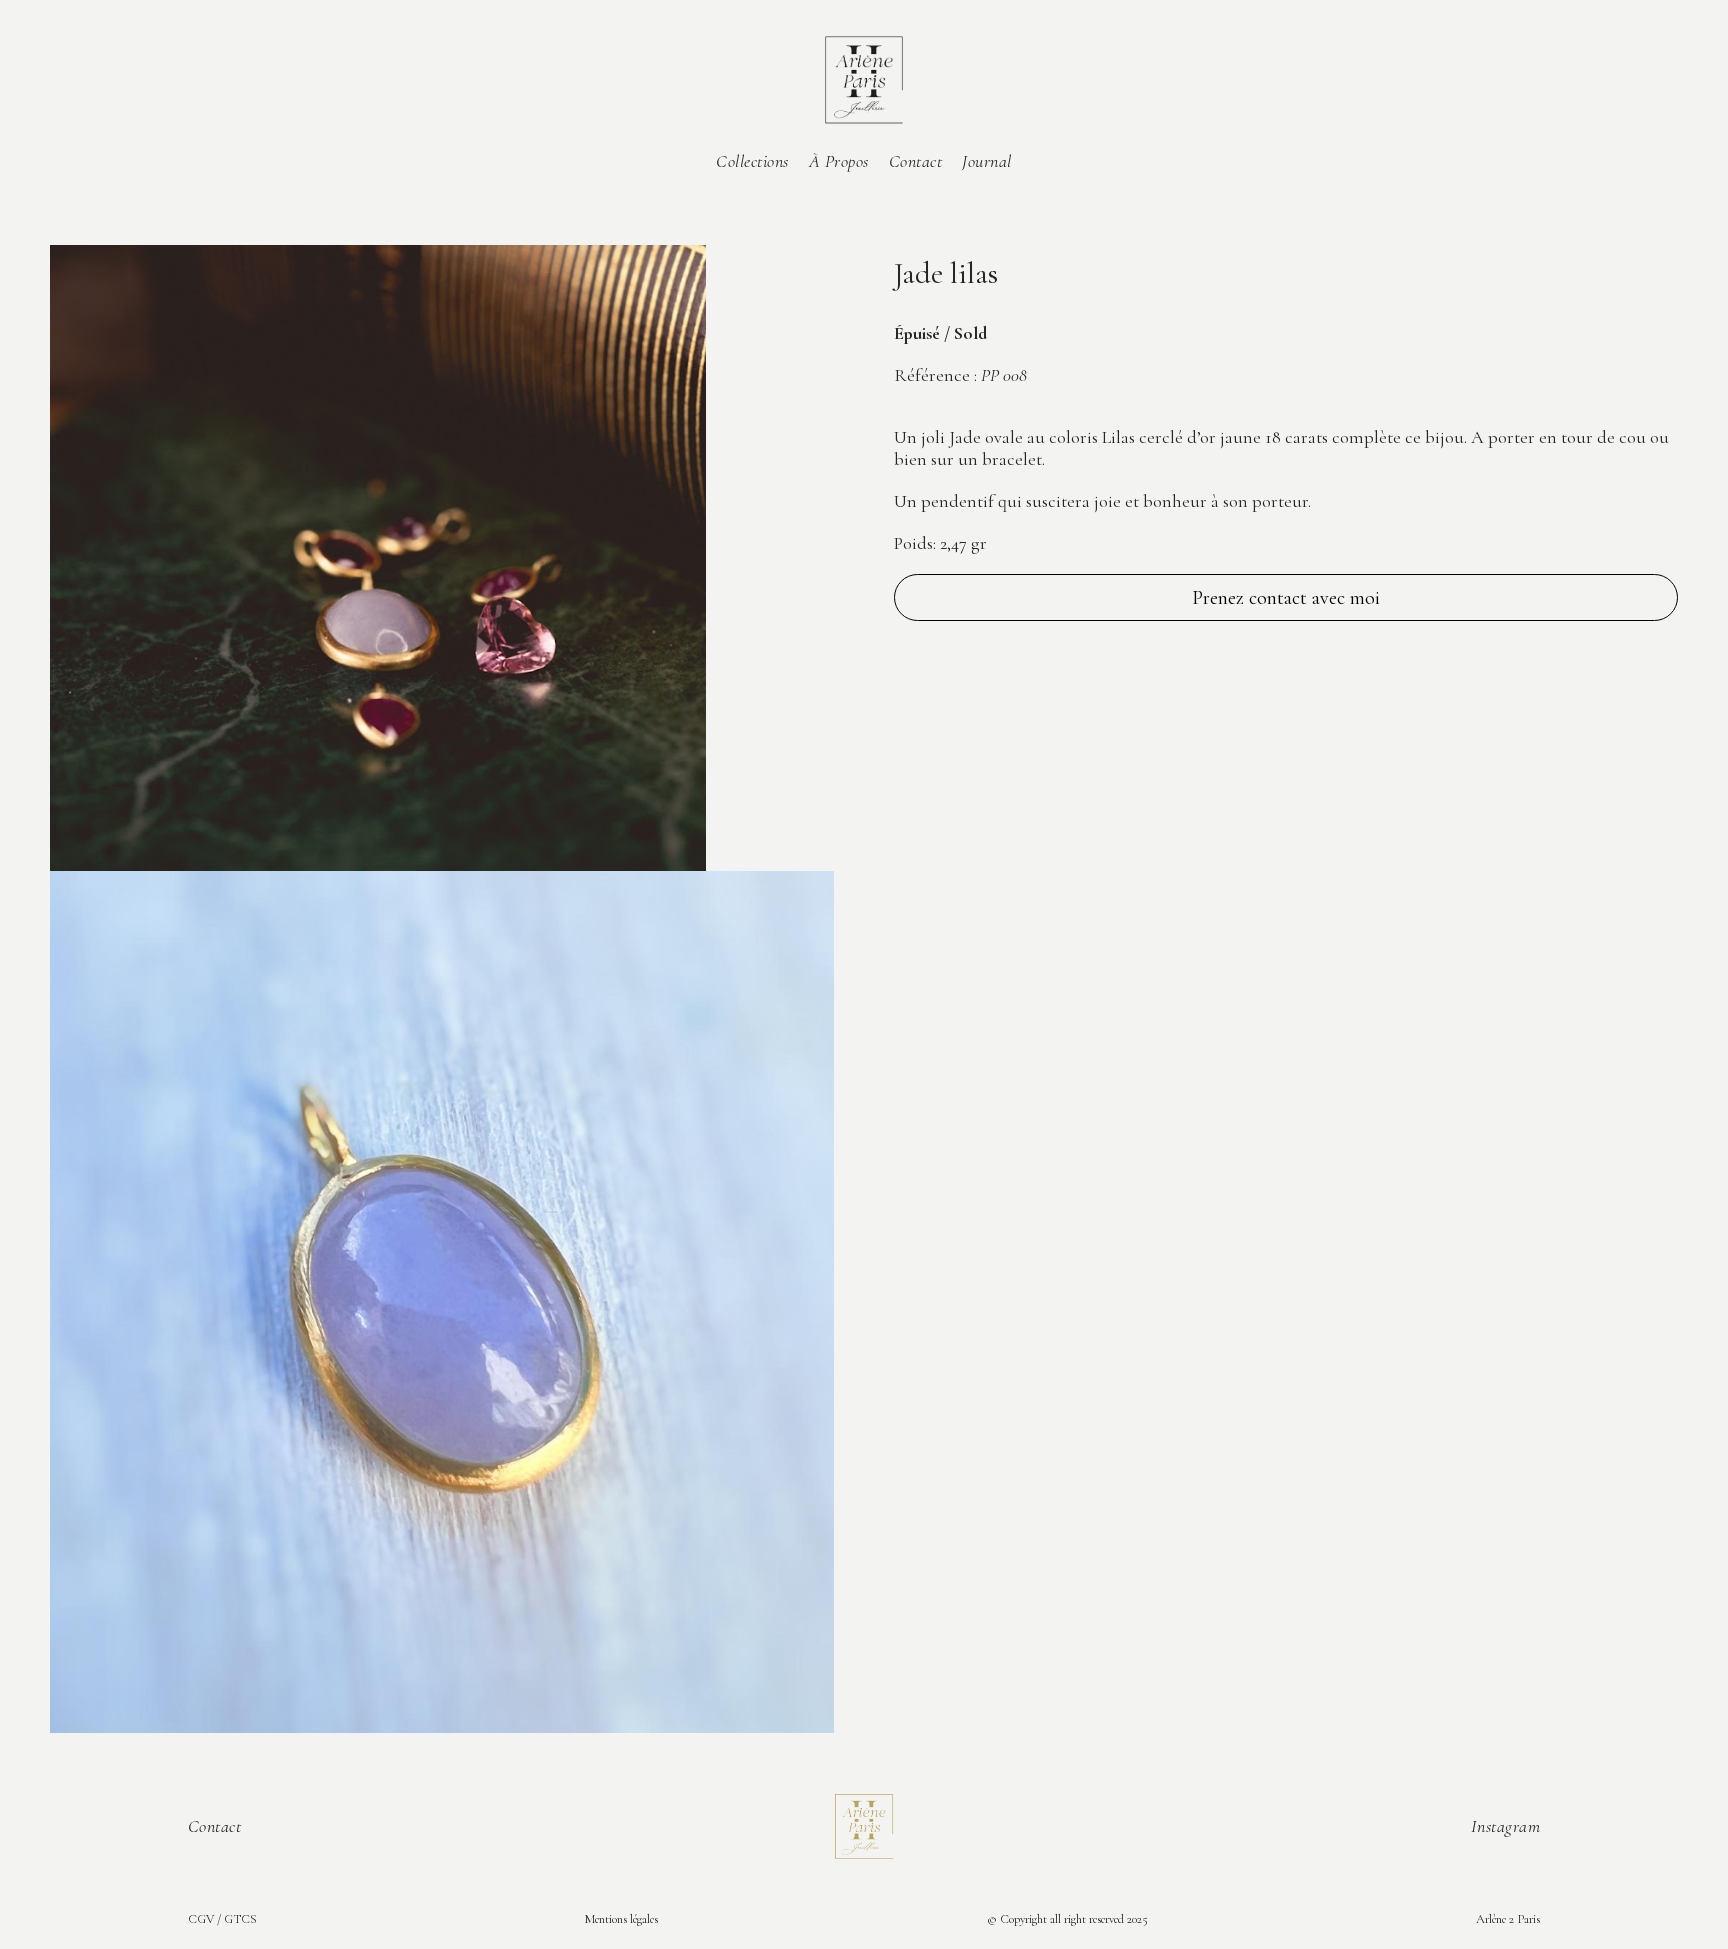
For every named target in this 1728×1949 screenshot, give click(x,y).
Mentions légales (621, 1919)
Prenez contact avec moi (1286, 598)
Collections (752, 161)
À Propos (839, 161)
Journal (987, 161)
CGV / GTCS (222, 1919)
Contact (916, 161)
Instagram (1506, 1826)
